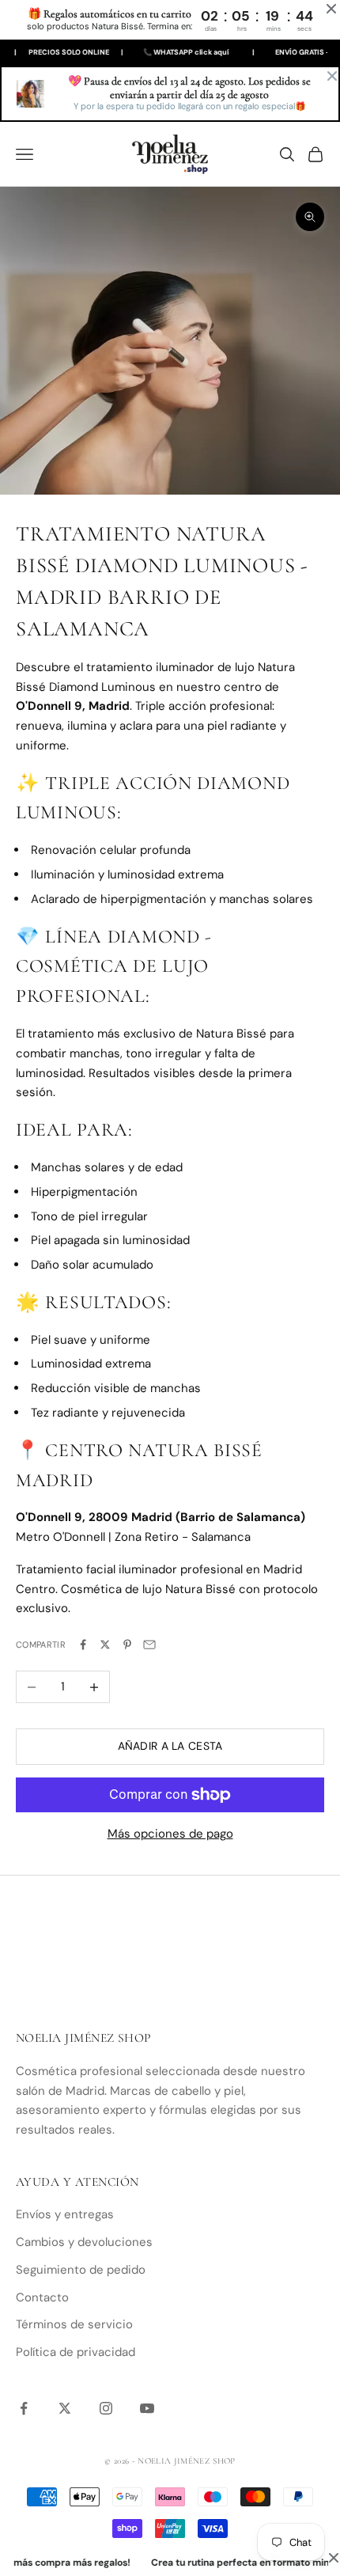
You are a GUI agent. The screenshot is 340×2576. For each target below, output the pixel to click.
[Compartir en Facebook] (83, 1645)
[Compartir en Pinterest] (127, 1645)
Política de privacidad (76, 2352)
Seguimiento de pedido (81, 2270)
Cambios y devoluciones (84, 2242)
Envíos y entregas (65, 2214)
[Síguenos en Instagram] (106, 2408)
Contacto (42, 2297)
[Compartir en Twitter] (105, 1645)
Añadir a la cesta (170, 1746)
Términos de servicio (74, 2324)
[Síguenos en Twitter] (65, 2408)
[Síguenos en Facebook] (24, 2408)
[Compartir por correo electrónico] (149, 1645)
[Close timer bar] (331, 9)
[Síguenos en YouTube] (147, 2408)
